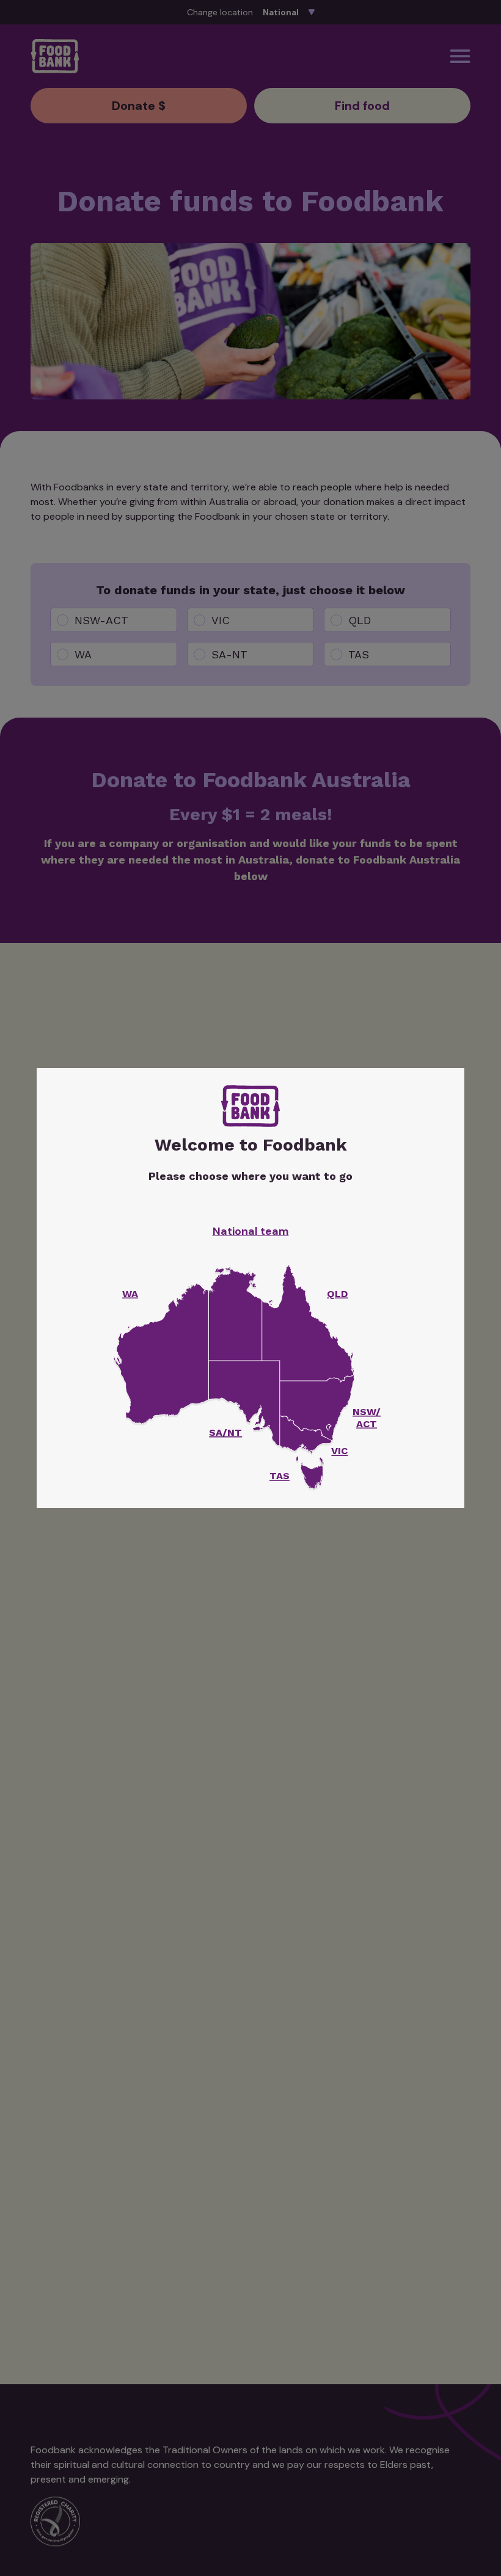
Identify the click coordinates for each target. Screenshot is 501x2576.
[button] (312, 1476)
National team (251, 1231)
